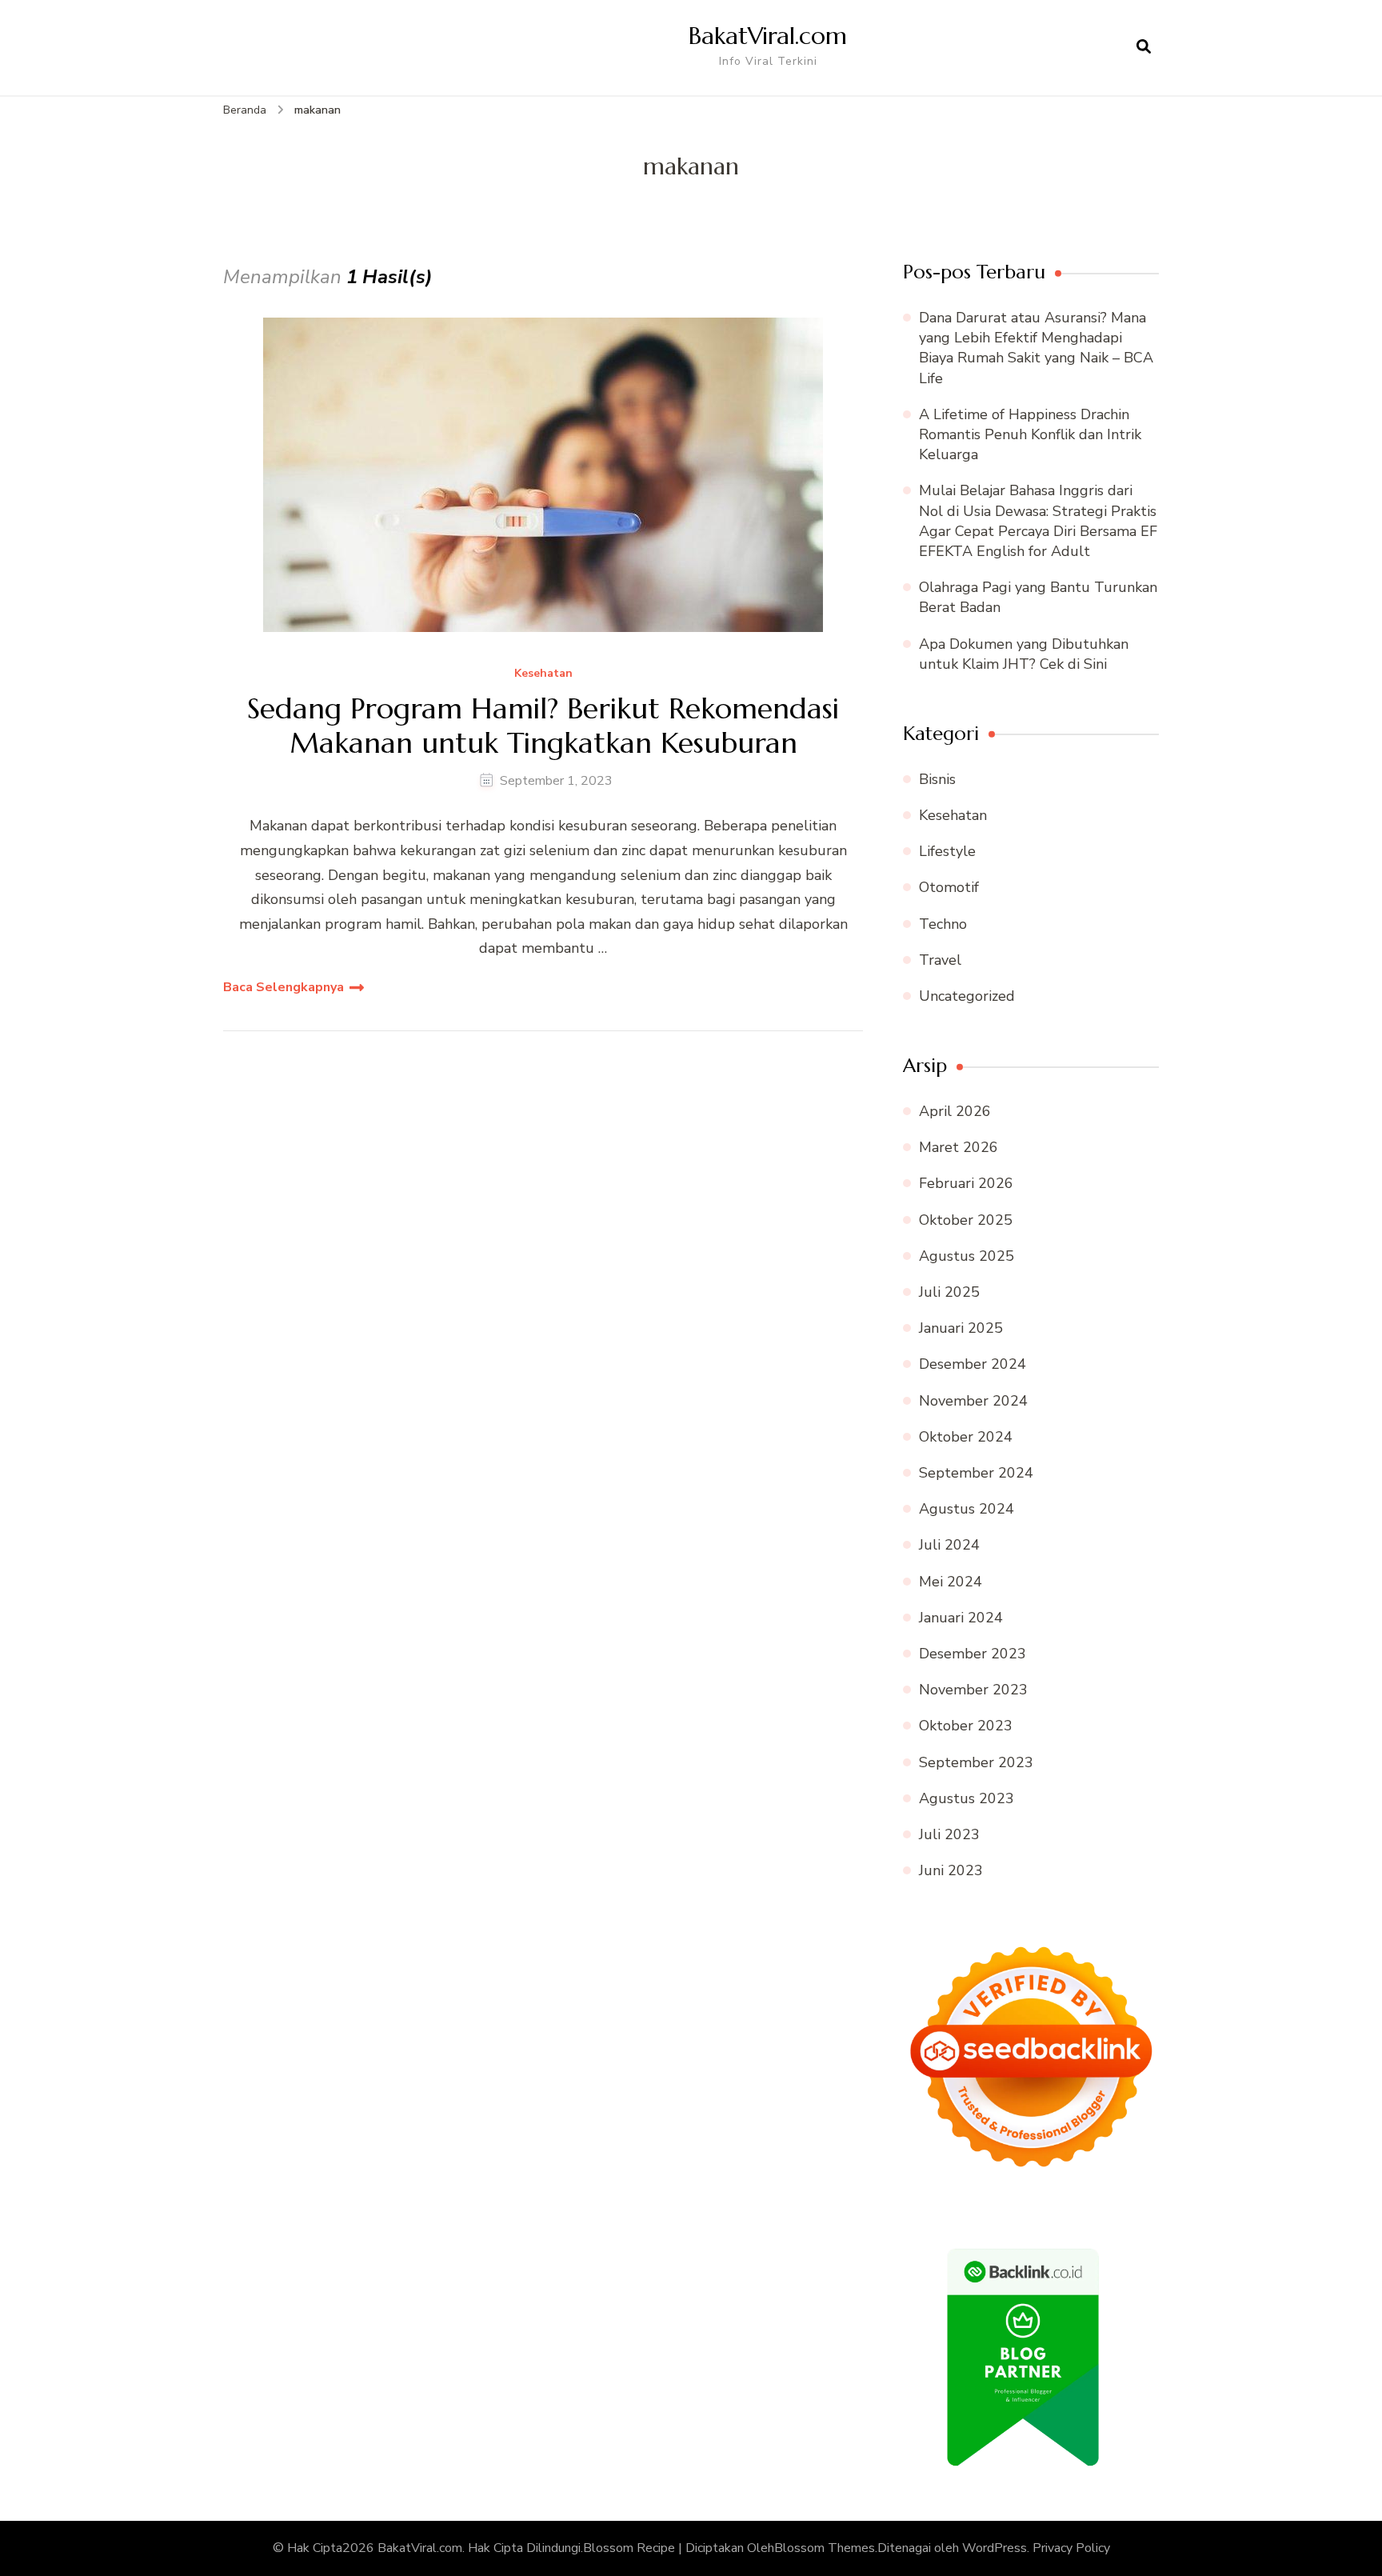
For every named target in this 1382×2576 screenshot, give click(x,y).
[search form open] (1144, 47)
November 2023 (973, 1690)
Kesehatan (543, 674)
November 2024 (973, 1401)
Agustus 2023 (967, 1798)
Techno (943, 924)
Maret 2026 (959, 1147)
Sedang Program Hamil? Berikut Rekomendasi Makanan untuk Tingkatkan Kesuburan (543, 726)
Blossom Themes (825, 2548)
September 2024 (976, 1473)
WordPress (995, 2548)
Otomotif (949, 887)
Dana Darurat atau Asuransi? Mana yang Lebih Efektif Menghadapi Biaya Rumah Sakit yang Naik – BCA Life (1036, 348)
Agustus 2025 (967, 1256)
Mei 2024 (951, 1582)
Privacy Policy (1071, 2548)
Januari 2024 (961, 1618)
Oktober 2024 (966, 1437)
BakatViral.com (768, 36)
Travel (940, 960)
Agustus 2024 (967, 1509)
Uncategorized (967, 996)
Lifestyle (947, 851)
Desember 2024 (973, 1364)
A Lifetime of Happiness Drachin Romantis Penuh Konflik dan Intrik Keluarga (1030, 434)
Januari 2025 (961, 1328)
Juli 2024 (949, 1545)
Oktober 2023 (966, 1726)
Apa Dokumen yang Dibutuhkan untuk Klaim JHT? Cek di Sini (1024, 654)
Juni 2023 (951, 1870)
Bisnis (937, 779)
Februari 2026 (966, 1183)
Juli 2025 (949, 1292)
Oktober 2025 (966, 1220)
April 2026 (955, 1111)
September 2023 (976, 1762)
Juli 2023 (949, 1834)
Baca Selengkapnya (284, 987)
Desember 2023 (973, 1654)
